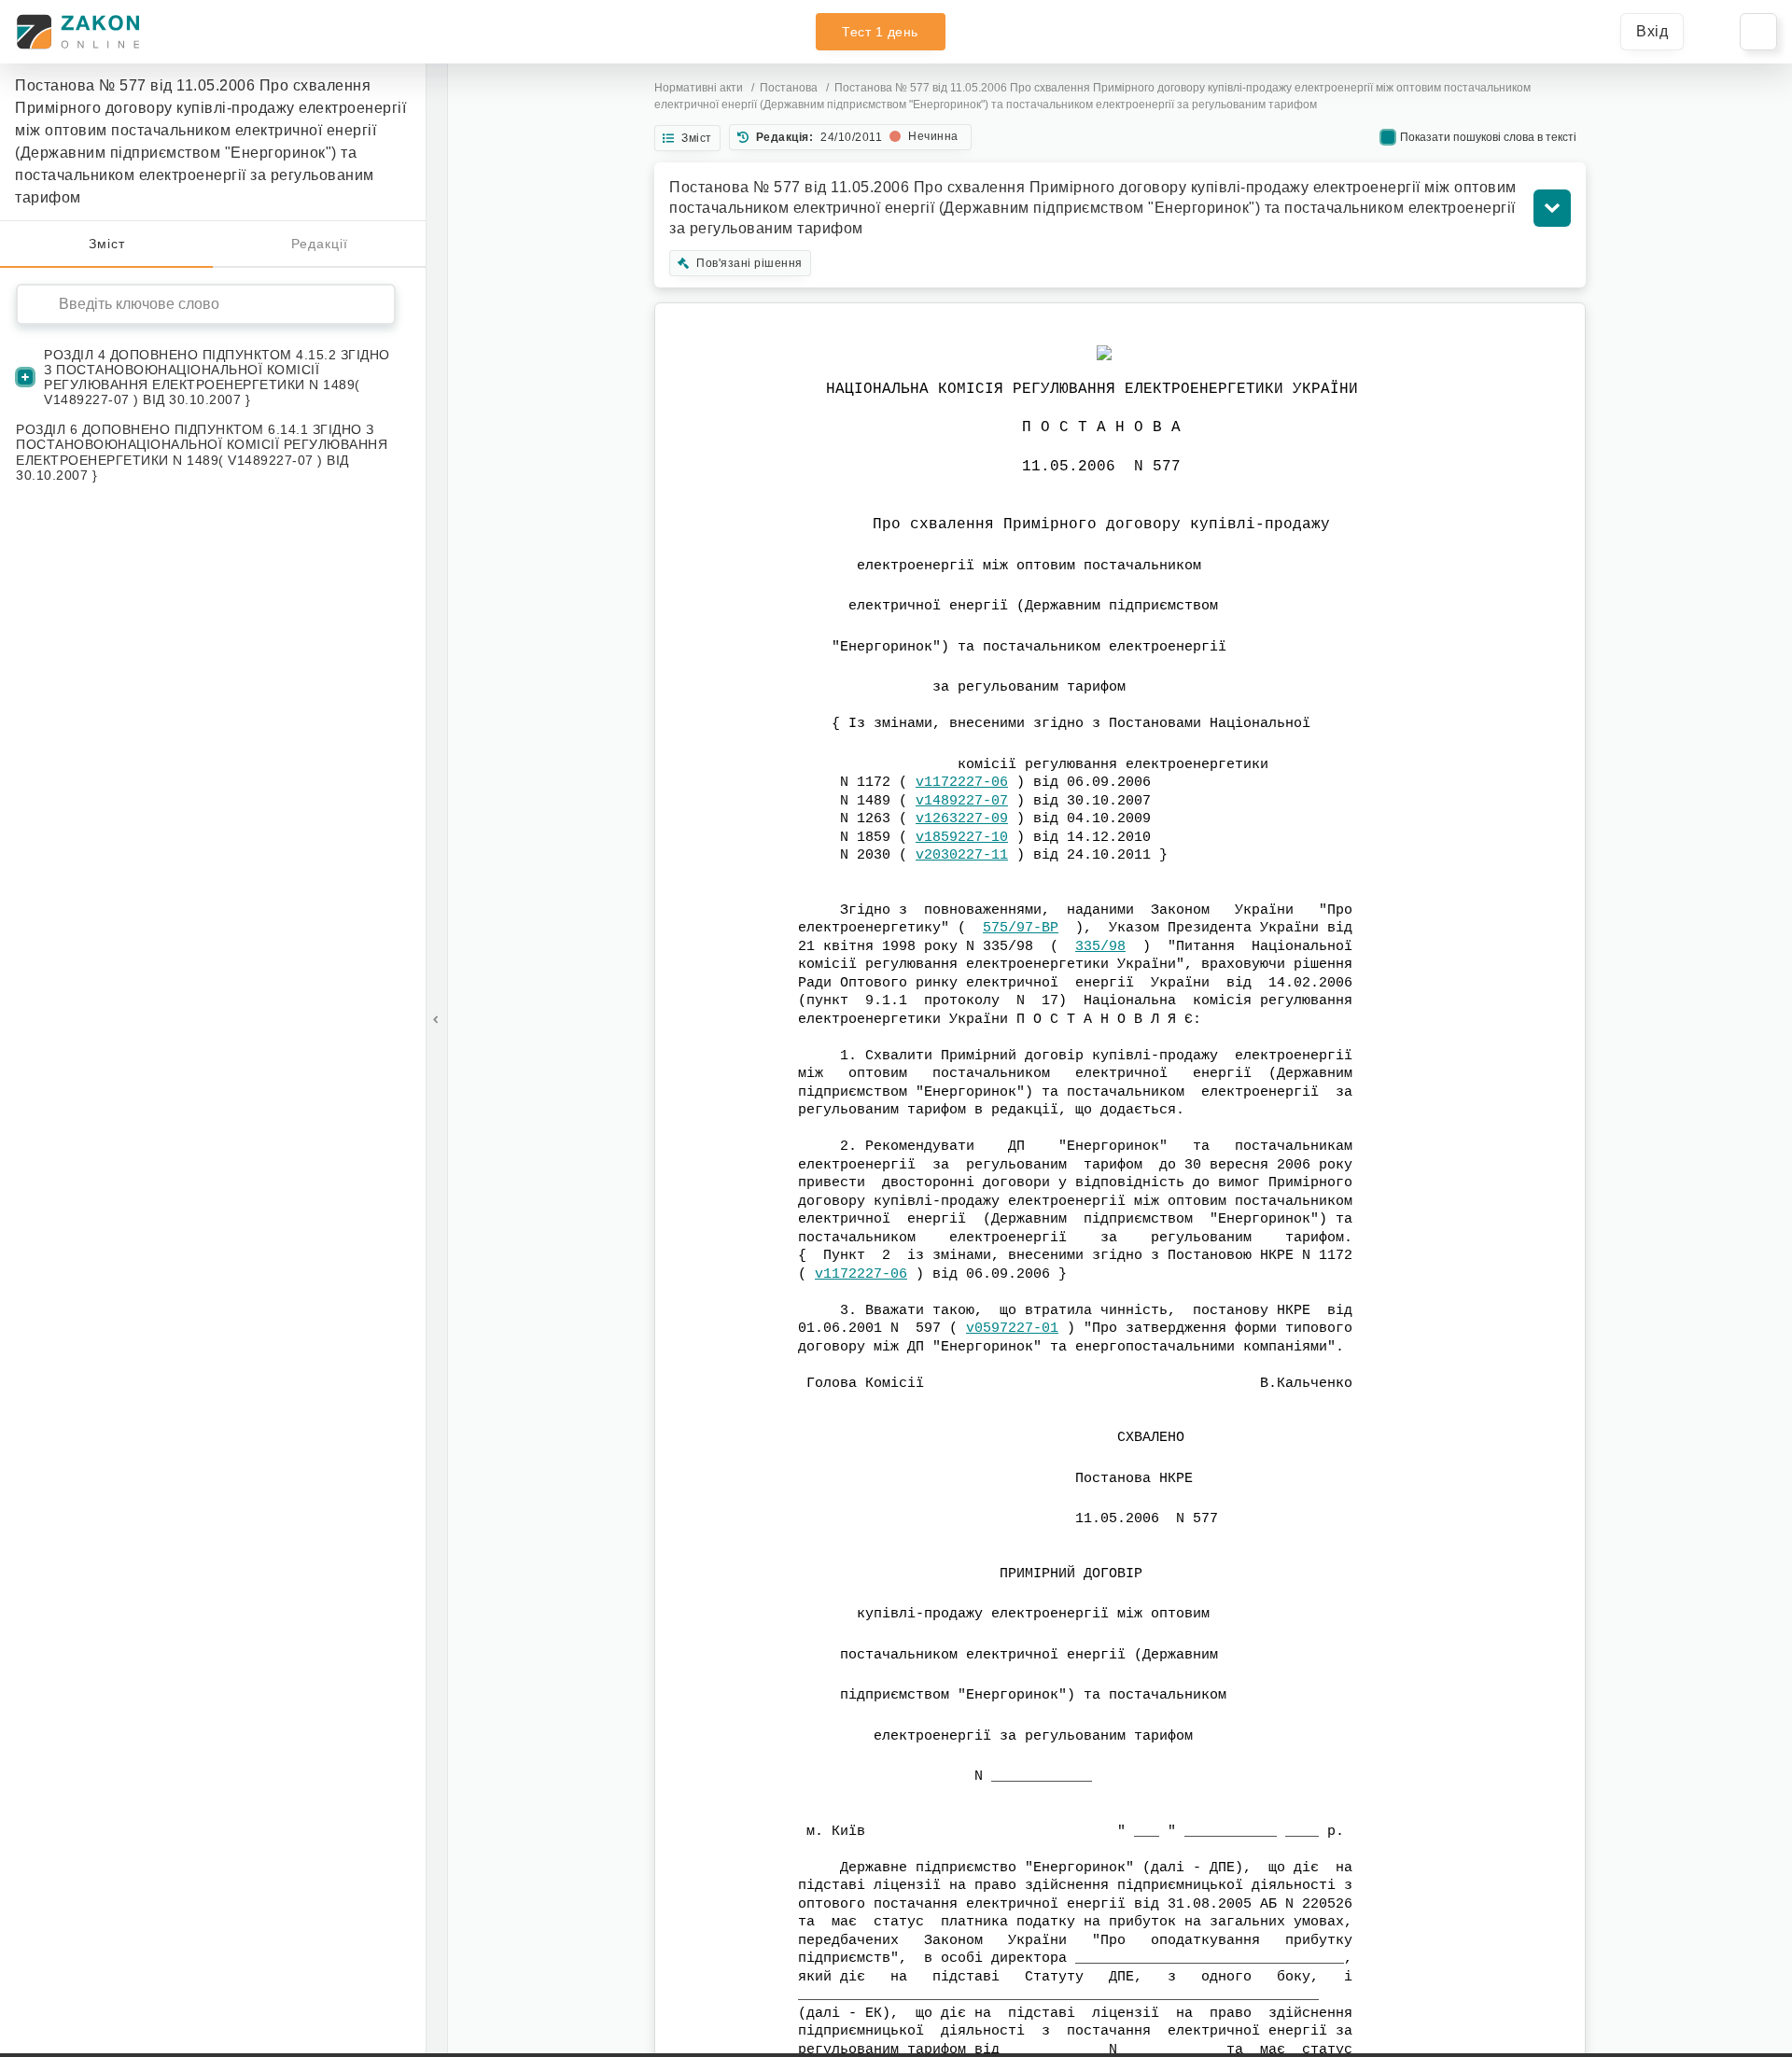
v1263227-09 (962, 819)
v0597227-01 (1012, 1329)
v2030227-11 (962, 855)
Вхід (1652, 31)
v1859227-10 (962, 838)
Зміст (107, 244)
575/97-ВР (1021, 928)
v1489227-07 (962, 801)
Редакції (320, 244)
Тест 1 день (880, 32)
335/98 (1100, 947)
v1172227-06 (962, 783)
